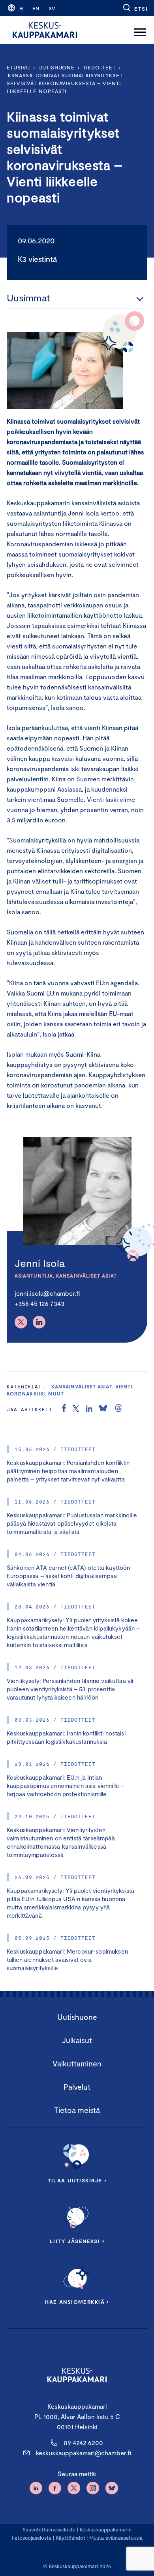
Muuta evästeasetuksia (116, 2538)
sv (52, 8)
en (36, 8)
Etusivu (18, 67)
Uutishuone (56, 67)
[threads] (118, 1409)
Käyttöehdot (70, 2538)
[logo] (45, 30)
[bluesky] (103, 1409)
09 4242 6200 (83, 2442)
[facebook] (64, 1409)
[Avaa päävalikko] (140, 30)
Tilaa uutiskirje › (77, 2180)
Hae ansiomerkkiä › (77, 2302)
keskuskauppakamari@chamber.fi (84, 2453)
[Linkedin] (39, 1322)
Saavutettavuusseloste (49, 2529)
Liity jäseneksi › (77, 2241)
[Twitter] (21, 1322)
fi (21, 8)
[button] (135, 8)
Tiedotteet (99, 67)
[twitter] (76, 1409)
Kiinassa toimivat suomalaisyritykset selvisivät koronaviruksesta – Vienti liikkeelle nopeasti (65, 83)
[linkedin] (89, 1409)
